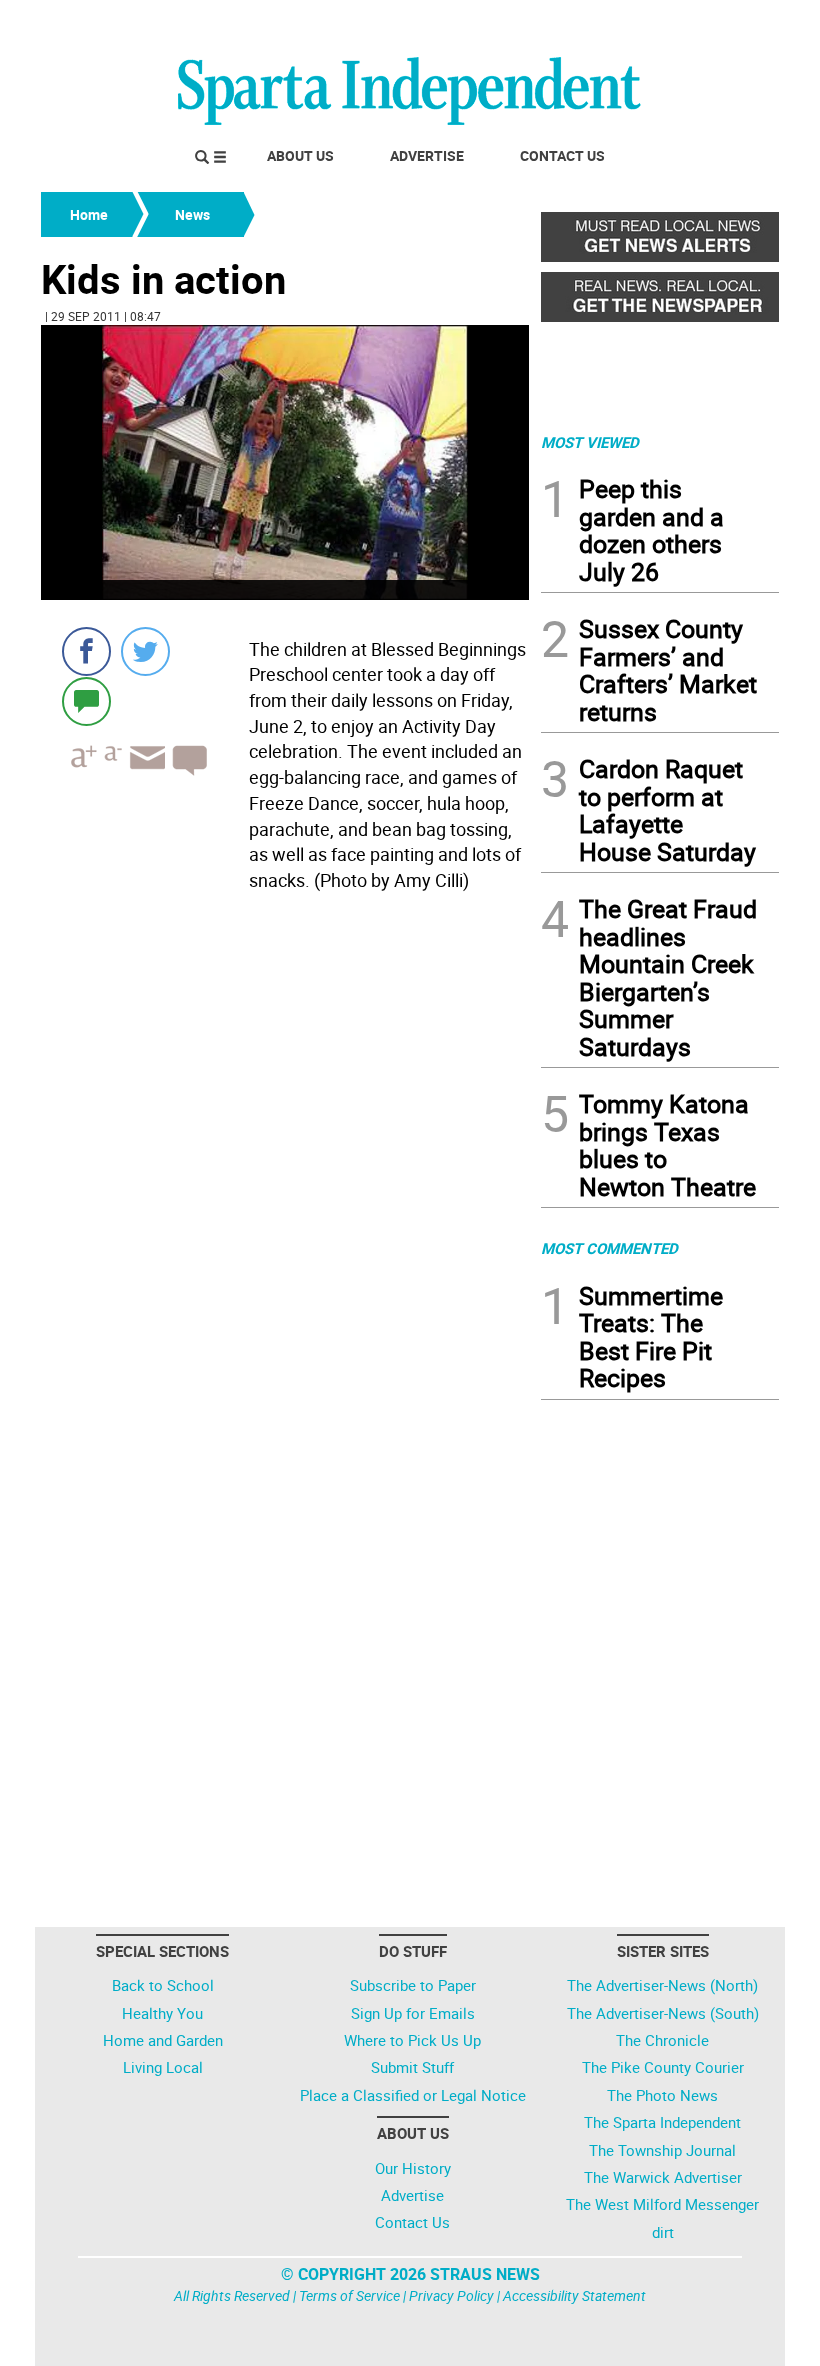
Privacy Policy (451, 2295)
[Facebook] (86, 651)
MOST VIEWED (590, 442)
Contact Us (562, 155)
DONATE (730, 23)
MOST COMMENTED (609, 1248)
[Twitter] (145, 651)
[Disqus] (285, 1154)
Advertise (427, 155)
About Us (300, 155)
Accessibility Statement (574, 2295)
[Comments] (86, 700)
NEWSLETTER (618, 23)
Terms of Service (349, 2295)
